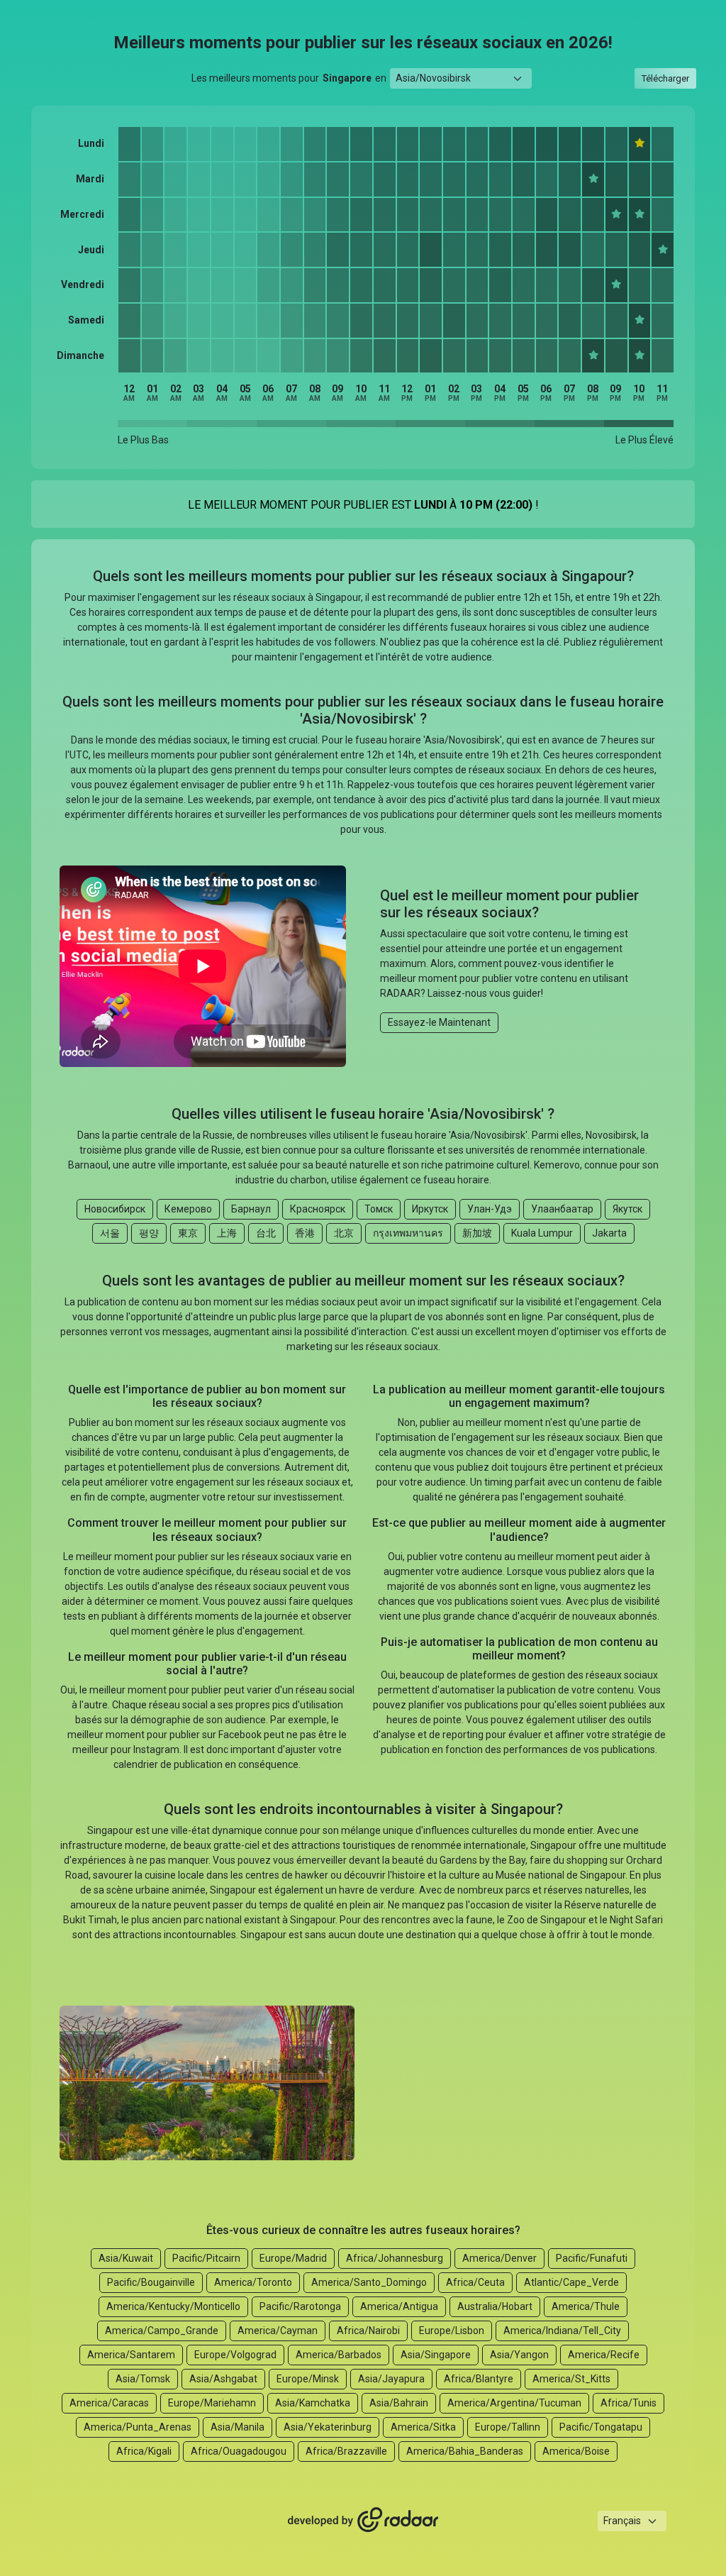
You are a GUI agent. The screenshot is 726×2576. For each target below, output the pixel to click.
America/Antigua (399, 2306)
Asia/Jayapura (391, 2379)
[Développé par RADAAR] (363, 2521)
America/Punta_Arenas (138, 2427)
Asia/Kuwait (126, 2258)
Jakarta (609, 1233)
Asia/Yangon (519, 2355)
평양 (149, 1233)
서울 (110, 1233)
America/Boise (576, 2451)
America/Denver (499, 2258)
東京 (188, 1233)
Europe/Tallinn (508, 2427)
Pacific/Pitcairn (206, 2258)
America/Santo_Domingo (369, 2282)
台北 (266, 1233)
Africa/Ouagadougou (239, 2451)
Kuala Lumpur (542, 1233)
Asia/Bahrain (399, 2403)
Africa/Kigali (144, 2451)
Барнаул (251, 1209)
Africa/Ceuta (475, 2282)
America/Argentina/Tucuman (514, 2403)
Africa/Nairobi (368, 2331)
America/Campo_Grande (162, 2331)
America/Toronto (253, 2282)
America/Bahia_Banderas (465, 2451)
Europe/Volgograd (235, 2355)
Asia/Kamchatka (313, 2403)
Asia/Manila (238, 2427)
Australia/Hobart (495, 2306)
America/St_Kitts (571, 2379)
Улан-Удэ (490, 1209)
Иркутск (430, 1209)
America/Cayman (278, 2331)
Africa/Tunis (629, 2403)
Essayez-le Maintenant (439, 1022)
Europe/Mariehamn (212, 2403)
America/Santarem (131, 2355)
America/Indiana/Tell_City (562, 2331)
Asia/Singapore (436, 2355)
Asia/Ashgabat (223, 2379)
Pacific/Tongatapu (601, 2427)
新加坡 (477, 1233)
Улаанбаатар (562, 1209)
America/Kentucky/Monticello (173, 2306)
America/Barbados (339, 2355)
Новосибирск (115, 1209)
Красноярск (318, 1209)
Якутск (627, 1209)
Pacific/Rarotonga (300, 2306)
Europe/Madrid (293, 2258)
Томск (379, 1209)
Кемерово (188, 1209)
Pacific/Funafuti (592, 2258)
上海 (227, 1233)
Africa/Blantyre (479, 2379)
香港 (305, 1233)
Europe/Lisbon (452, 2331)
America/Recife (604, 2355)
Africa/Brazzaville (346, 2451)
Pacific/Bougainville (151, 2282)
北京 (344, 1233)
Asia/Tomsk (143, 2379)
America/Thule (586, 2306)
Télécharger (665, 78)
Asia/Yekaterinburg (328, 2427)
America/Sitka (423, 2427)
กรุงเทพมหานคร (408, 1233)
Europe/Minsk (308, 2379)
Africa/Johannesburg (395, 2258)
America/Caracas (109, 2403)
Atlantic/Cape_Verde (571, 2282)
